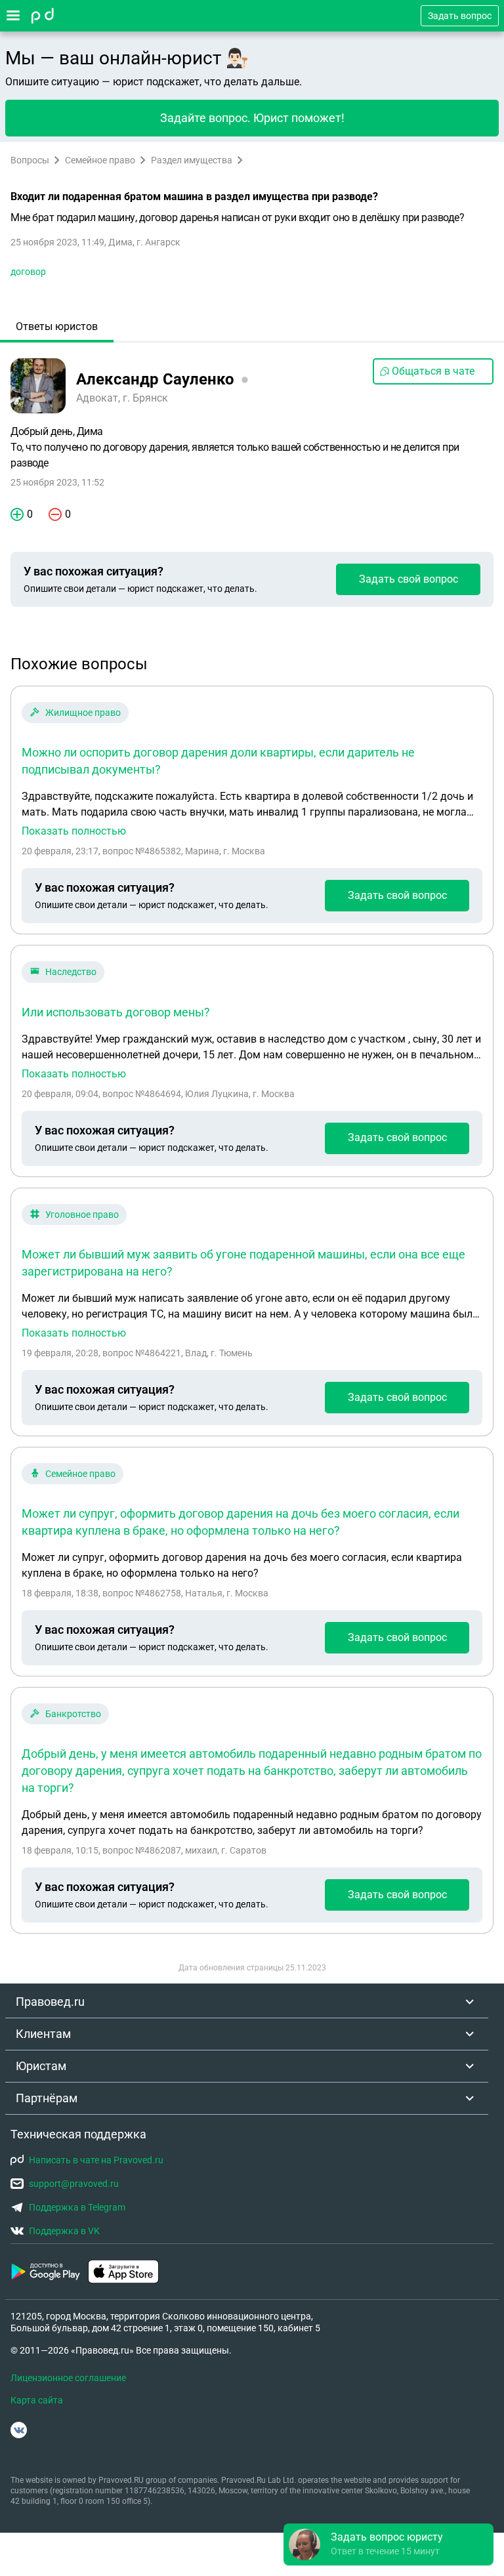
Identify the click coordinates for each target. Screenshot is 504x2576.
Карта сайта (37, 2400)
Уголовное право (82, 1215)
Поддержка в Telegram (77, 2207)
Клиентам (43, 2034)
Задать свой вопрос (409, 579)
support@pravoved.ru (74, 2184)
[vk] (19, 2430)
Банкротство (73, 1714)
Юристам (41, 2066)
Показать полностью (74, 831)
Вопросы (30, 160)
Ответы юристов (57, 326)
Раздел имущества (192, 160)
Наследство (71, 972)
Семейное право (100, 160)
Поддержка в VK (64, 2231)
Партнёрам (47, 2098)
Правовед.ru (50, 2002)
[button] (388, 2545)
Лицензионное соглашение (68, 2378)
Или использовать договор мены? (116, 1012)
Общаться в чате (433, 371)
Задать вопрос (460, 16)
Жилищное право (83, 713)
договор (28, 272)
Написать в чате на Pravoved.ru (96, 2160)
